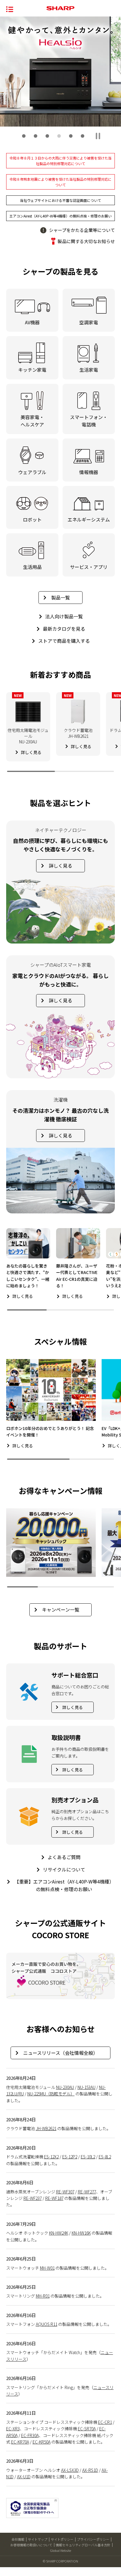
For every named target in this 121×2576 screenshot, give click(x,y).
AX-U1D (24, 2477)
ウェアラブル (32, 472)
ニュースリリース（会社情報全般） (60, 2053)
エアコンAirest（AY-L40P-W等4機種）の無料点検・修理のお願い (60, 216)
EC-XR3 (13, 2429)
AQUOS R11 (47, 2324)
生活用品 (32, 567)
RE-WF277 (87, 2192)
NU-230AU (65, 2087)
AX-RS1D (90, 2470)
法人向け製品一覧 (64, 616)
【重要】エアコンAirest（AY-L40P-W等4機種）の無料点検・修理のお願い (64, 1885)
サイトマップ (38, 2539)
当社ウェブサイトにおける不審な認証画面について (60, 200)
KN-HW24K (59, 2233)
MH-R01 (43, 2296)
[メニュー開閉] (10, 9)
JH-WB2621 (46, 2128)
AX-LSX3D (70, 2470)
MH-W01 (47, 2268)
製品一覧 (60, 597)
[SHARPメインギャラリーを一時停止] (98, 136)
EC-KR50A (42, 2442)
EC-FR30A (30, 2435)
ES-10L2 (88, 2157)
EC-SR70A (87, 2429)
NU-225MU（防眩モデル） (51, 2094)
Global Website (60, 2550)
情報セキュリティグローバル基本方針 (83, 2545)
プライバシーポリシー (93, 2539)
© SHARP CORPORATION (60, 2561)
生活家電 (89, 370)
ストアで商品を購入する (64, 641)
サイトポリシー (62, 2539)
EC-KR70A (20, 2442)
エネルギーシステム (89, 519)
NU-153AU (86, 2087)
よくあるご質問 (64, 1857)
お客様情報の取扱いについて (31, 2545)
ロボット (32, 519)
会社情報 (18, 2539)
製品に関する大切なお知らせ (86, 241)
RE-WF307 (65, 2192)
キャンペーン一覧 (61, 1610)
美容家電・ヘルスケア (32, 421)
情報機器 (89, 472)
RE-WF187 (54, 2198)
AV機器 (32, 322)
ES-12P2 (70, 2157)
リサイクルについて (64, 1869)
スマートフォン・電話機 (89, 421)
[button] (24, 136)
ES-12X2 (51, 2157)
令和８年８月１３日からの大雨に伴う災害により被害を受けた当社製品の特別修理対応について (60, 161)
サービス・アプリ (89, 567)
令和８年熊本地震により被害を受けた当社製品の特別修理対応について (60, 182)
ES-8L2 (105, 2157)
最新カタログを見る (64, 629)
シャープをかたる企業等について (82, 230)
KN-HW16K (81, 2233)
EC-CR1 (105, 2422)
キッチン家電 (32, 370)
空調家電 (89, 322)
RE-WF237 (33, 2198)
